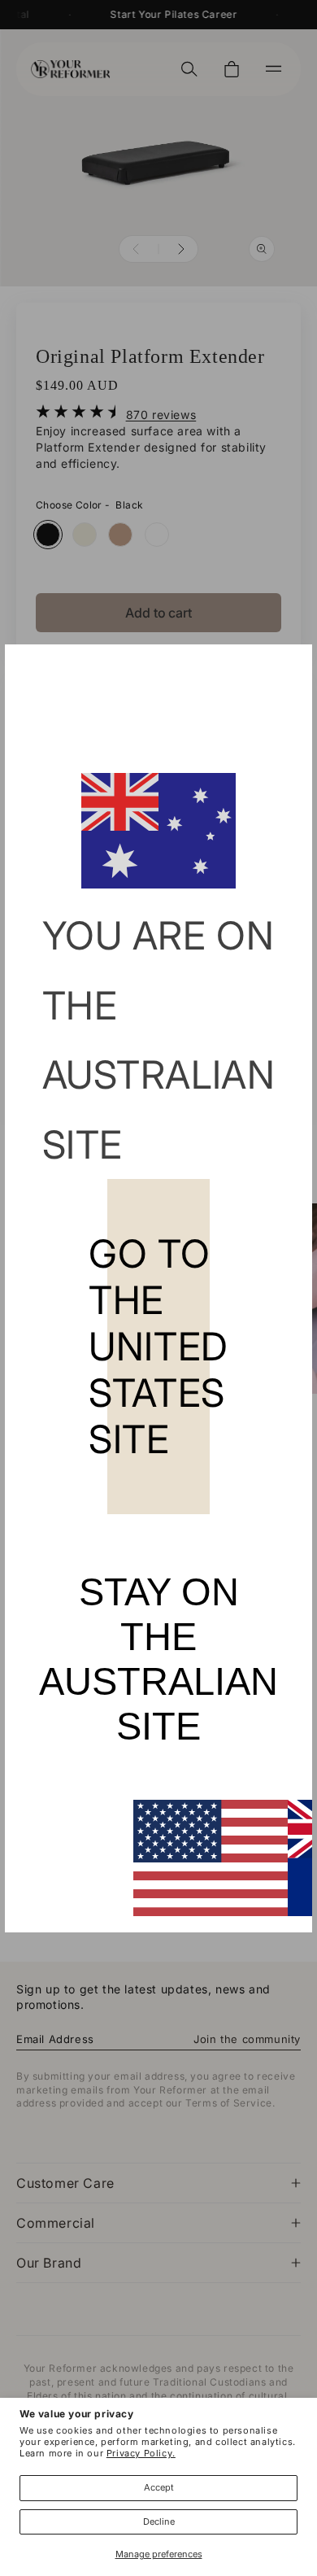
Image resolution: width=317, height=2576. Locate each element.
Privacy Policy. (141, 2453)
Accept (159, 2487)
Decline (159, 2521)
